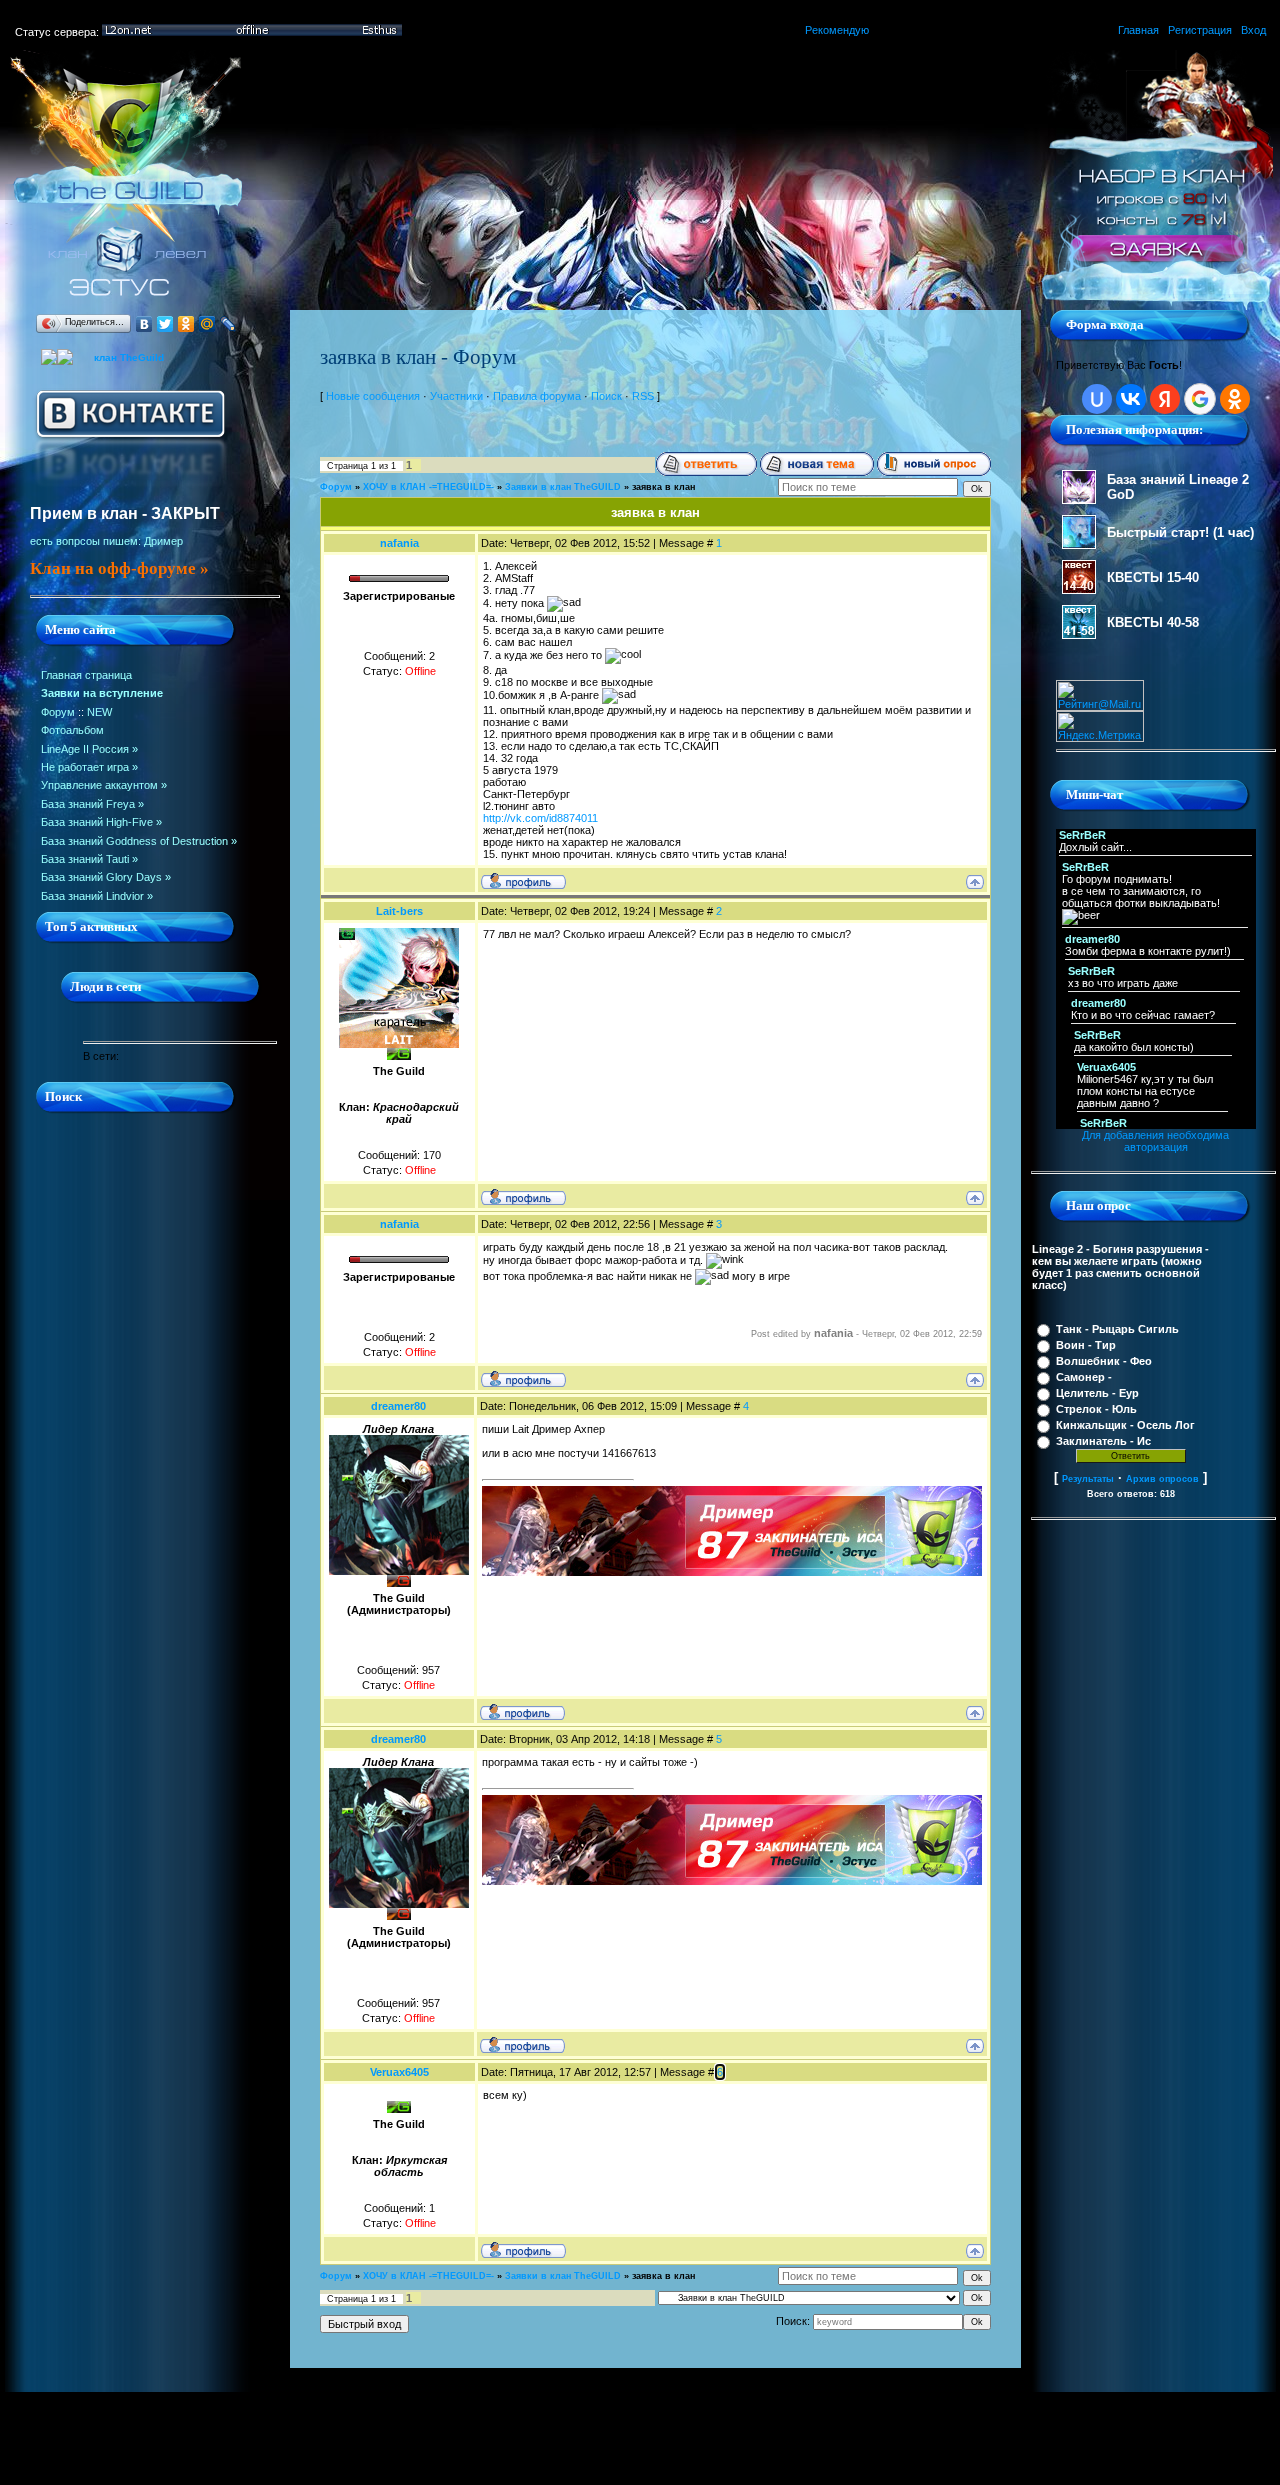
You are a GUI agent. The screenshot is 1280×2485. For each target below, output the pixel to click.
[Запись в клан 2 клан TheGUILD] (1153, 306)
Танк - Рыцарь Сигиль (1117, 1329)
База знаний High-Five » (101, 822)
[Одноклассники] (186, 324)
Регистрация (1200, 30)
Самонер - (1084, 1377)
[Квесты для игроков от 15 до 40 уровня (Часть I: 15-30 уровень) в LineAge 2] (1079, 590)
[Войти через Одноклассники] (1235, 399)
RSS (643, 396)
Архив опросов (1162, 1479)
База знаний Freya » (92, 804)
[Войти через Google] (1200, 399)
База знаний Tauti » (89, 859)
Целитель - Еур (1097, 1393)
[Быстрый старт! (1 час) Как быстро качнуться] (1079, 545)
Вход (1253, 30)
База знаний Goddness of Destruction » (139, 841)
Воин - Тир (1086, 1345)
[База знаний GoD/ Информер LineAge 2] (1079, 500)
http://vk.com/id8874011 (540, 818)
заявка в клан (663, 487)
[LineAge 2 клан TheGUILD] (127, 306)
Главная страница (86, 675)
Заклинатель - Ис (1103, 1441)
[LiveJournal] (228, 324)
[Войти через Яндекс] (1165, 399)
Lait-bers (399, 911)
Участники (456, 396)
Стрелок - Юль (1096, 1409)
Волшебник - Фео (1104, 1361)
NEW (99, 712)
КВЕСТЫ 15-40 (1153, 577)
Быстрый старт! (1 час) (1180, 532)
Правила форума (537, 396)
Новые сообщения (373, 396)
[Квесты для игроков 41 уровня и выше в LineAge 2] (1079, 635)
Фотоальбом (72, 730)
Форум (58, 712)
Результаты (1088, 1479)
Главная (1138, 30)
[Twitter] (165, 324)
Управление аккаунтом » (104, 785)
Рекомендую (837, 30)
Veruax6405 (399, 2072)
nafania (399, 543)
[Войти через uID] (1097, 399)
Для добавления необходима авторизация (1155, 1141)
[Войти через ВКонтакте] (1131, 399)
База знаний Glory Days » (106, 877)
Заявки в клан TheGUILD (563, 487)
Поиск (606, 396)
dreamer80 (398, 1406)
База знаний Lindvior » (97, 896)
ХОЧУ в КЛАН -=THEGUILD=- (428, 487)
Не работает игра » (89, 767)
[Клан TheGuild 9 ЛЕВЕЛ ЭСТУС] (57, 353)
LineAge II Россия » (89, 749)
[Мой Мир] (207, 324)
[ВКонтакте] (144, 324)
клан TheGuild (129, 357)
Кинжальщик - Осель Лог (1125, 1425)
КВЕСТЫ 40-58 (1153, 622)
